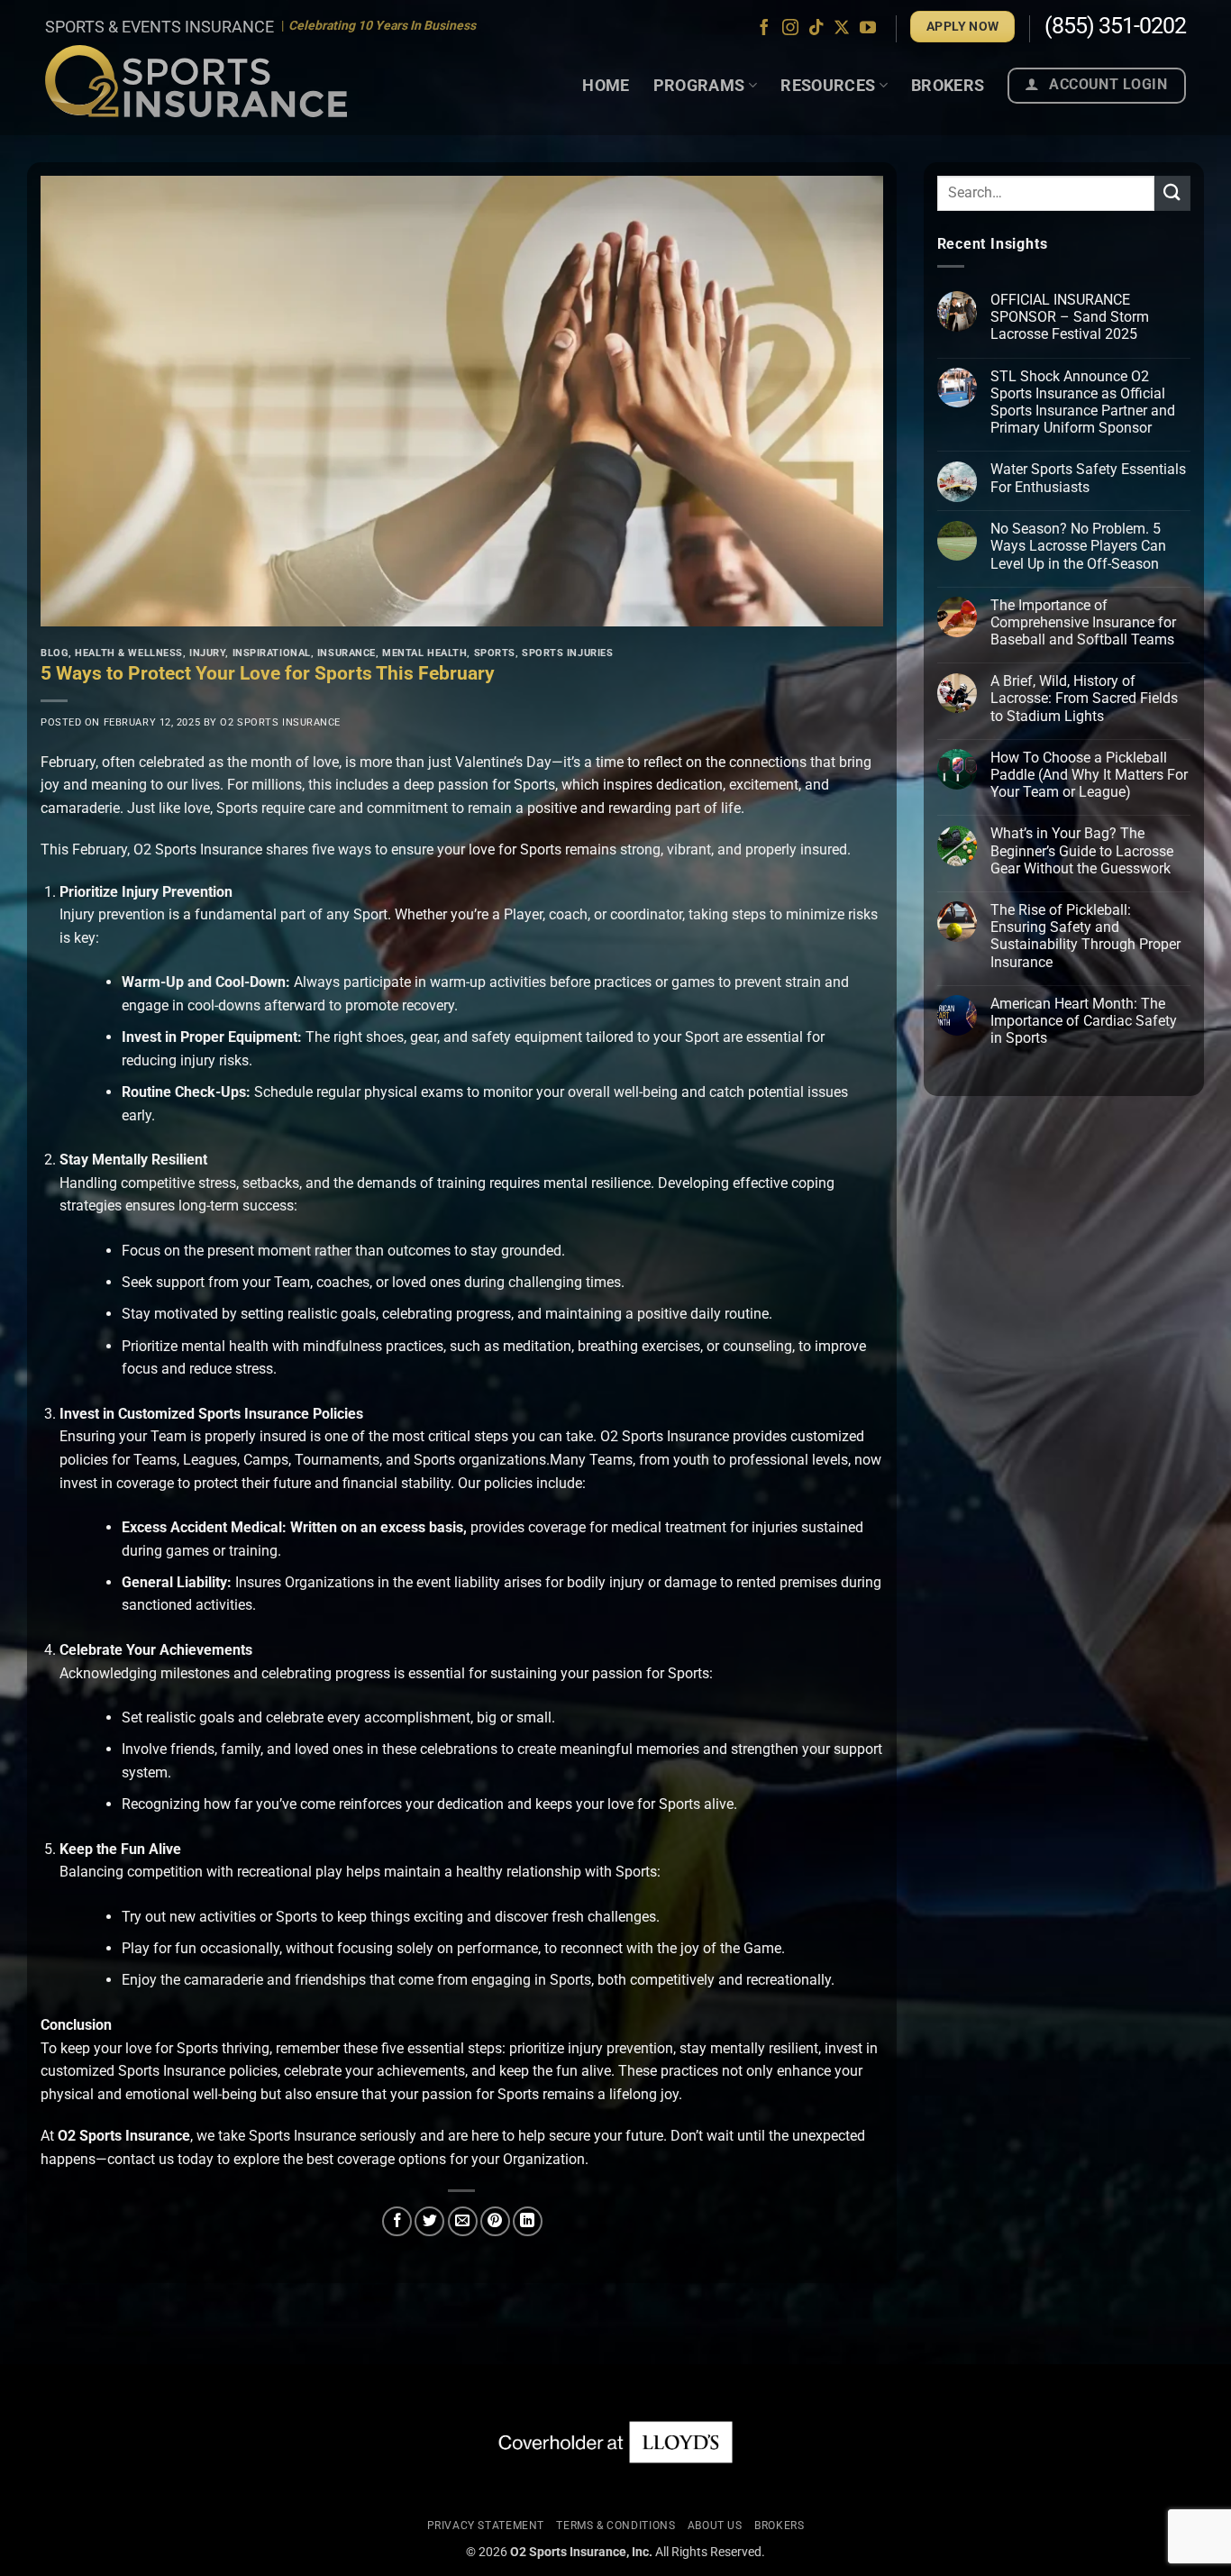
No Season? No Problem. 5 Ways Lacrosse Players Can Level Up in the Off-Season (1078, 547)
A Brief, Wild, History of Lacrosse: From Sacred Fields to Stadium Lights (1084, 699)
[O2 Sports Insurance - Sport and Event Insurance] (196, 81)
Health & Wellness (129, 653)
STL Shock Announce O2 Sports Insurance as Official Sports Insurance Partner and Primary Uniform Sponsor (1083, 402)
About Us (715, 2526)
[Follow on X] (842, 29)
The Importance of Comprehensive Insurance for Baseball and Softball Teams (1083, 622)
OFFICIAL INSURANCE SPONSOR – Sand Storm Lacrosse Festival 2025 (1070, 317)
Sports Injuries (567, 653)
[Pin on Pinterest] (495, 2221)
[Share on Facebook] (397, 2221)
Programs (699, 85)
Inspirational (272, 653)
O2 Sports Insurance (280, 722)
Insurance (347, 653)
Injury (207, 653)
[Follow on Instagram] (790, 29)
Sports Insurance (302, 2136)
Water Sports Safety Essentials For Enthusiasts (1088, 479)
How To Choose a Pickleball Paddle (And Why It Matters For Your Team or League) (1089, 775)
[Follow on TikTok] (816, 29)
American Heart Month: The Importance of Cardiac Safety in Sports (1084, 1021)
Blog (55, 653)
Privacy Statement (486, 2526)
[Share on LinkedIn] (528, 2221)
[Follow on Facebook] (764, 29)
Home (606, 85)
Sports (495, 653)
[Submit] (1172, 193)
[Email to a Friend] (463, 2221)
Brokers (948, 85)
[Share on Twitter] (429, 2221)
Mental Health (424, 653)
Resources (828, 85)
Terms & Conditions (615, 2526)
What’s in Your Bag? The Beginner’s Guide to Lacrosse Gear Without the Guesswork (1082, 851)
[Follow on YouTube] (868, 29)
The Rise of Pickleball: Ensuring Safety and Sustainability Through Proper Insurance (1085, 936)
